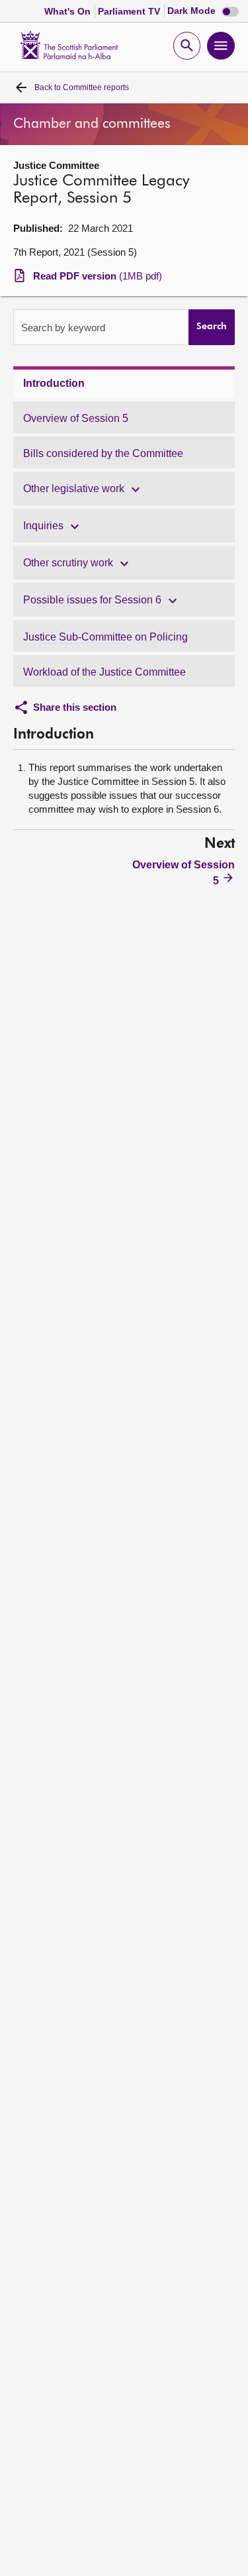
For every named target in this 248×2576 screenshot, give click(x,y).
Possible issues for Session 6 (92, 600)
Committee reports (82, 87)
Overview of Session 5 (76, 418)
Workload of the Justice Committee (104, 672)
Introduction (54, 383)
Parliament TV (130, 11)
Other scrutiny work (68, 563)
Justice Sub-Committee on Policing (105, 637)
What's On (69, 11)
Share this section (75, 707)
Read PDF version (98, 276)
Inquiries (43, 526)
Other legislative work (74, 489)
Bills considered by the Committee (103, 453)
